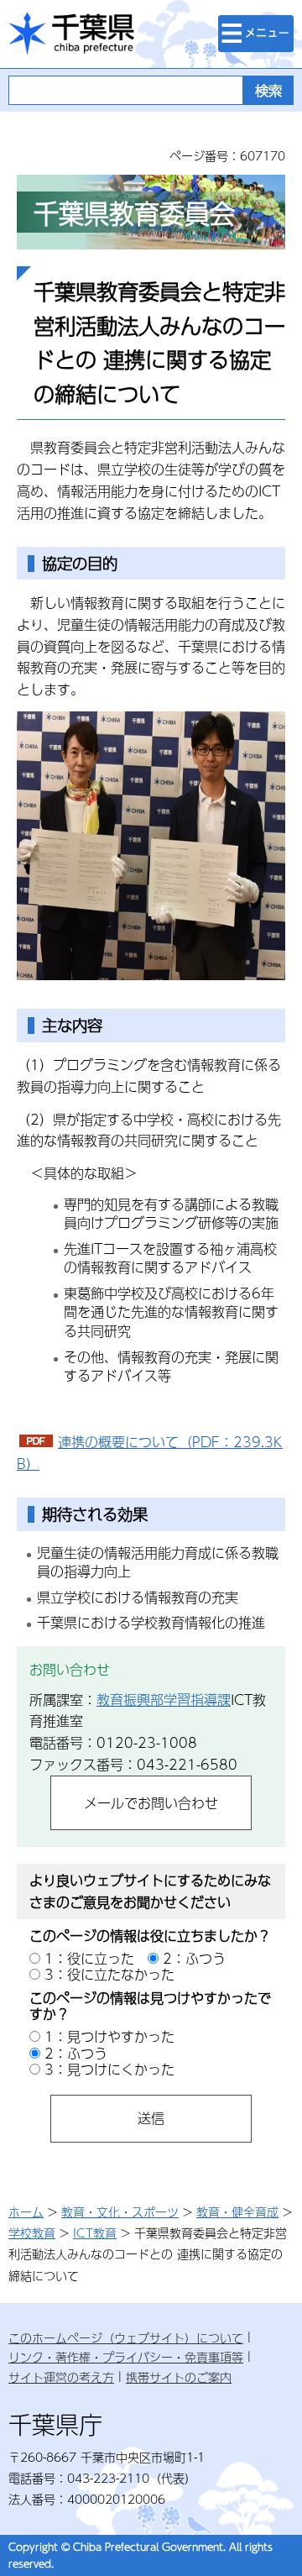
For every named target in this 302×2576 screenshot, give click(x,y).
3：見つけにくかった (109, 2069)
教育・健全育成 (237, 2211)
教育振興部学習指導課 (164, 1700)
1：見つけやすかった (109, 2036)
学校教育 (32, 2232)
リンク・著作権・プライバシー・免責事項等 (126, 2357)
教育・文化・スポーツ (120, 2211)
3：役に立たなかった (109, 1974)
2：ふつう (194, 1958)
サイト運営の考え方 (61, 2377)
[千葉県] (71, 34)
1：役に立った (89, 1958)
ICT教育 (95, 2232)
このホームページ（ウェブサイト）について (126, 2337)
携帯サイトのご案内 (179, 2377)
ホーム (26, 2211)
